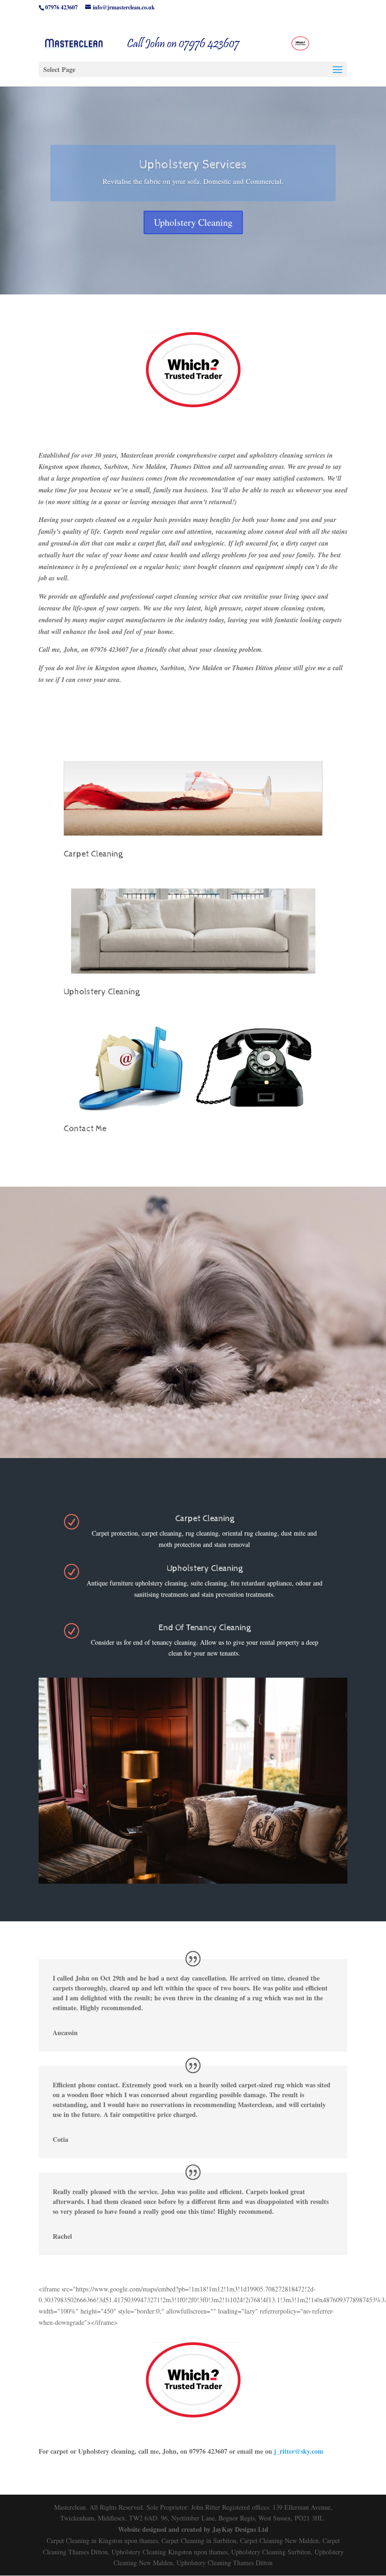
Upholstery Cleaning (193, 222)
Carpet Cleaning (93, 854)
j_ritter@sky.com (299, 2451)
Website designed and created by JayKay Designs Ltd (193, 2529)
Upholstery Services (193, 165)
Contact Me (85, 1129)
